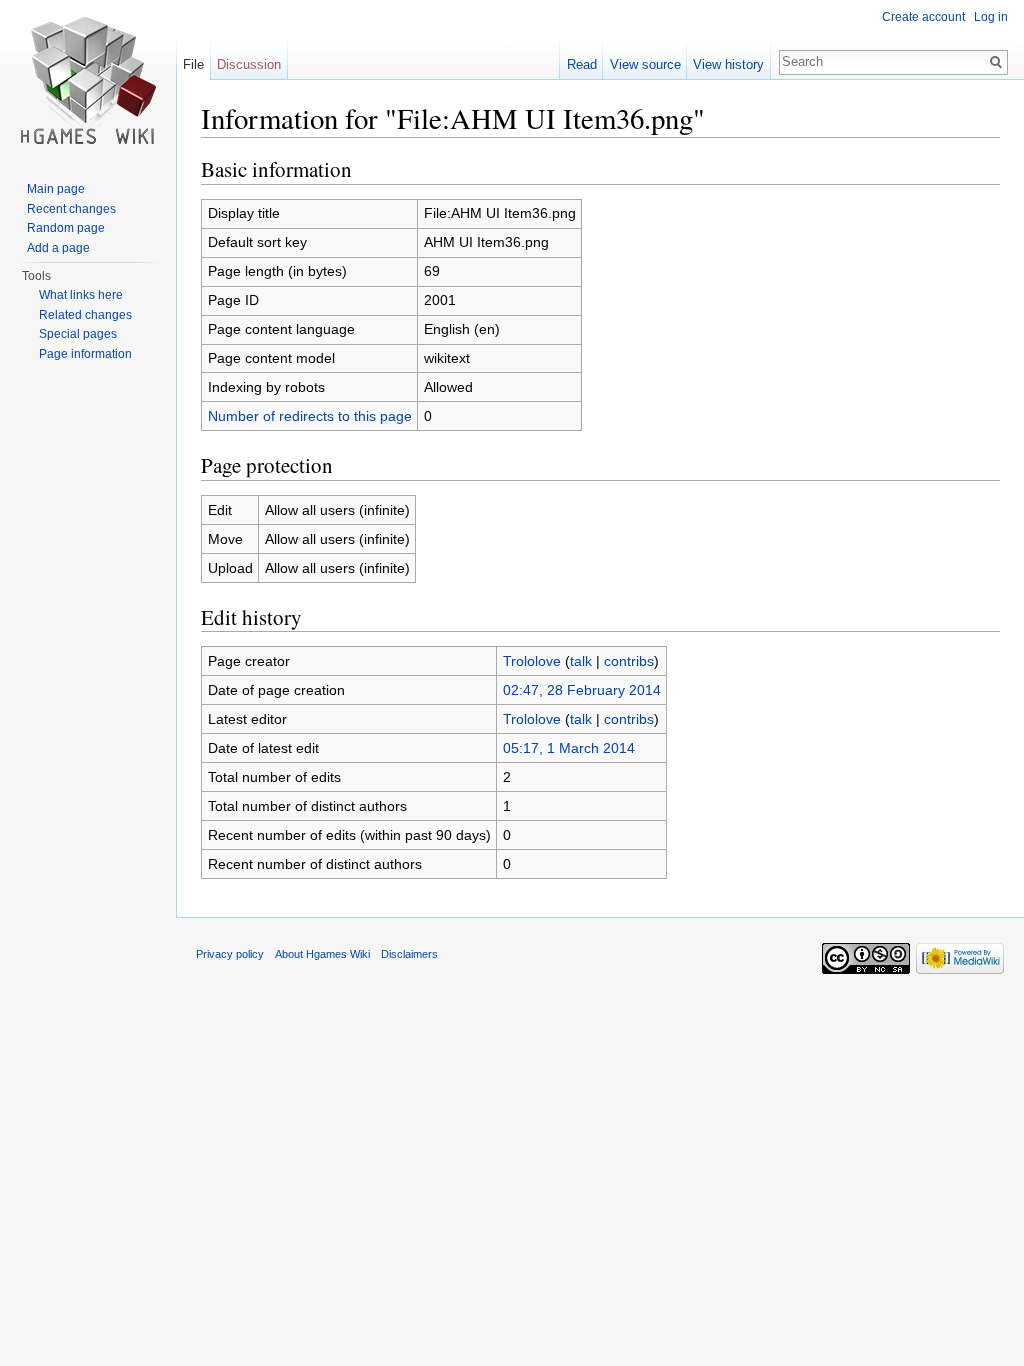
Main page (56, 189)
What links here (81, 295)
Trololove (532, 661)
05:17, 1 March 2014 (569, 748)
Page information (85, 354)
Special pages (78, 334)
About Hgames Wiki (322, 954)
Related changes (85, 315)
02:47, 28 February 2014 (582, 690)
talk (581, 661)
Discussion (249, 64)
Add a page (58, 248)
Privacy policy (230, 954)
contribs (629, 661)
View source (645, 64)
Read (582, 64)
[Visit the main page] (88, 80)
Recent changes (71, 209)
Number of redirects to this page (310, 416)
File (193, 64)
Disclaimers (409, 954)
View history (728, 64)
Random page (66, 228)
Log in (991, 17)
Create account (923, 17)
